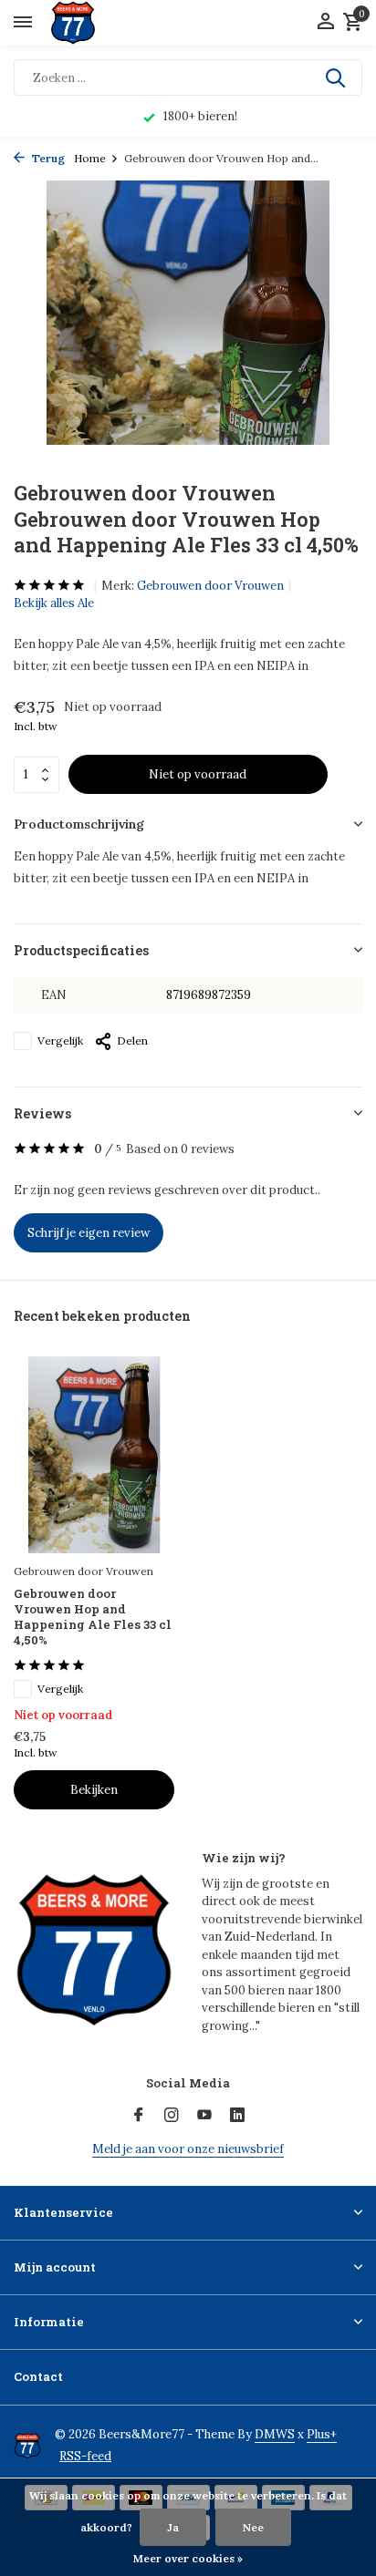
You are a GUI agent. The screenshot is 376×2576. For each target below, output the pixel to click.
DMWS (275, 2434)
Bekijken (94, 1790)
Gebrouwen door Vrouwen (210, 586)
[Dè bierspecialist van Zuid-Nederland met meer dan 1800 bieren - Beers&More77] (89, 23)
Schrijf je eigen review (89, 1233)
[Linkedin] (237, 2116)
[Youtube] (204, 2116)
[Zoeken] (337, 77)
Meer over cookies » (188, 2558)
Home (90, 158)
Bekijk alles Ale (54, 603)
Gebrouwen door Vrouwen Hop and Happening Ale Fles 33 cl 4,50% (93, 1617)
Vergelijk (60, 1041)
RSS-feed (85, 2456)
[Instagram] (172, 2116)
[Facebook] (139, 2116)
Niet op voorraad (198, 774)
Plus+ (322, 2434)
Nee (253, 2527)
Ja (173, 2527)
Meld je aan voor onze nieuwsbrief (188, 2149)
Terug (47, 158)
